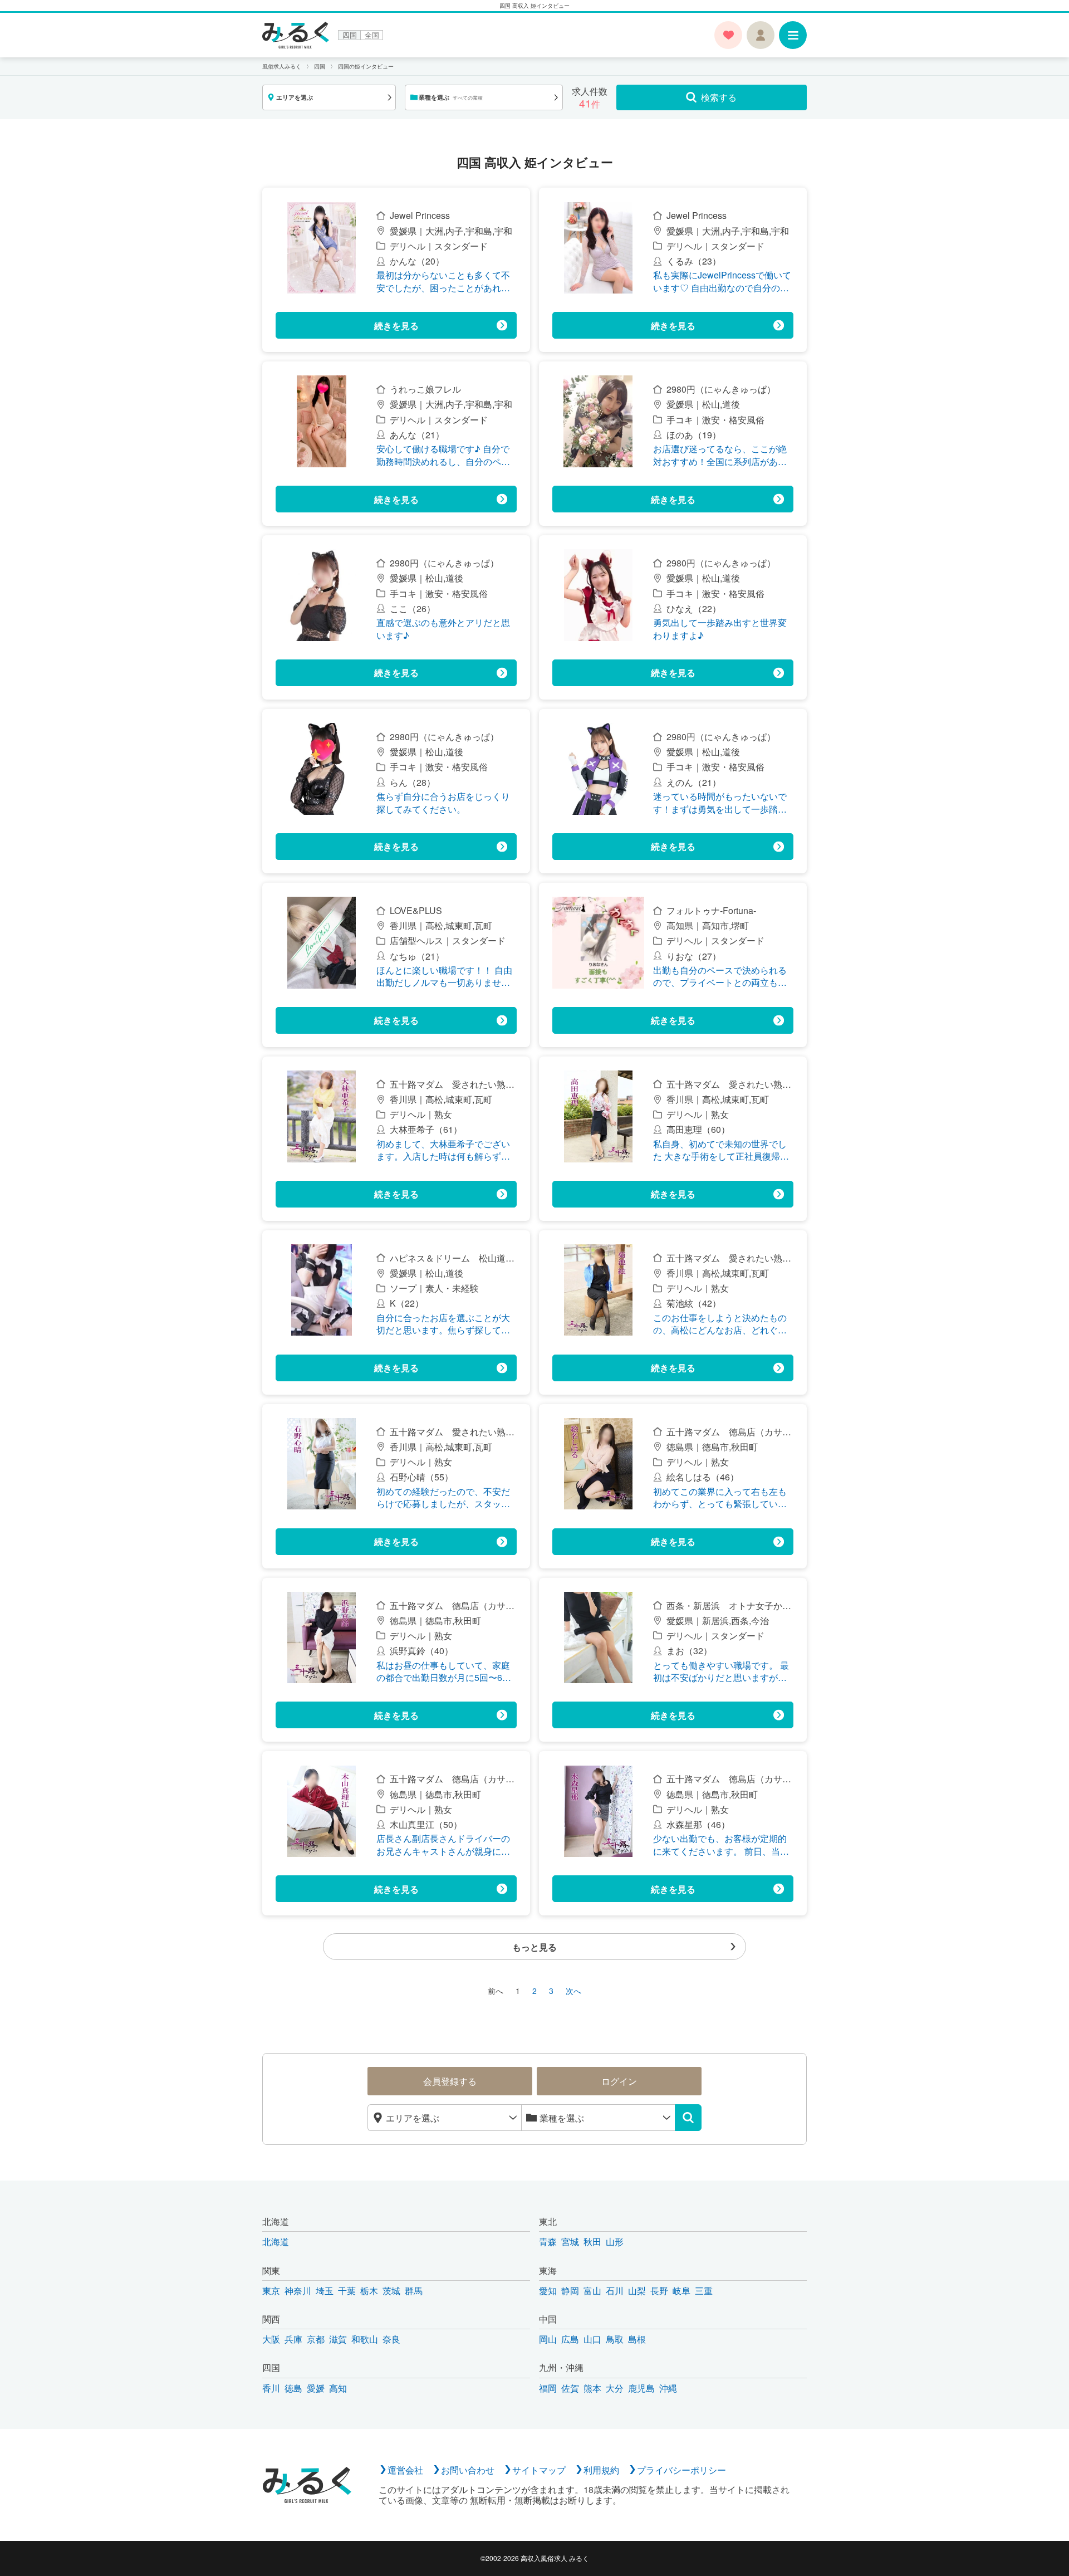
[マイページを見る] (761, 35)
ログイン (619, 2081)
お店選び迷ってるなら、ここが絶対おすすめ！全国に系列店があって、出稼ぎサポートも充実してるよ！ (720, 455)
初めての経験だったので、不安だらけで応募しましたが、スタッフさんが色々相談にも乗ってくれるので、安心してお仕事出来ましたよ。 (443, 1498)
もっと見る (534, 1947)
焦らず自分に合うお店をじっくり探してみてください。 (443, 803)
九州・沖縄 (561, 2367)
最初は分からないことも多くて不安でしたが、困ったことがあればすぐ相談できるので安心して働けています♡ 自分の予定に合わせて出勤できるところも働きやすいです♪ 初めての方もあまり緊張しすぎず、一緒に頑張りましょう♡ (444, 282)
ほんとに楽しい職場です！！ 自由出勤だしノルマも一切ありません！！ (444, 977)
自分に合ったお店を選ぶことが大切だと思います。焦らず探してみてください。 (443, 1324)
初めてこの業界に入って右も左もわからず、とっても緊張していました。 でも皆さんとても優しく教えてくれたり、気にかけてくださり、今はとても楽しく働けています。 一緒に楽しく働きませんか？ (721, 1498)
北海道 (276, 2221)
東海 (548, 2271)
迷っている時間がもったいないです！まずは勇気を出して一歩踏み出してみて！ (720, 803)
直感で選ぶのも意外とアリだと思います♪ (443, 629)
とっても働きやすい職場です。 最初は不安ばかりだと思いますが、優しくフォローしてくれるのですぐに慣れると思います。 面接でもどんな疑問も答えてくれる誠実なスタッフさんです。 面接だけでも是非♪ (721, 1672)
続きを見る (396, 326)
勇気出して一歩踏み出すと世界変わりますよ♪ (720, 629)
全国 (372, 35)
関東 (271, 2271)
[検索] (688, 2118)
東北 (548, 2221)
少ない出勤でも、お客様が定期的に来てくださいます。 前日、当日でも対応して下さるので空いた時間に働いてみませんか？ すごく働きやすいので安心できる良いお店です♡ (721, 1845)
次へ (573, 1991)
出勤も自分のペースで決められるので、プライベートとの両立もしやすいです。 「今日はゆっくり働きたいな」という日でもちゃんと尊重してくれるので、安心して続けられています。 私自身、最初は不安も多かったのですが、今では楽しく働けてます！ (721, 977)
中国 (548, 2319)
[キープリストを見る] (728, 35)
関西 (271, 2319)
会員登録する (450, 2081)
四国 (350, 35)
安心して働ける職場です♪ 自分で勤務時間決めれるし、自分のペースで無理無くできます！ (443, 455)
